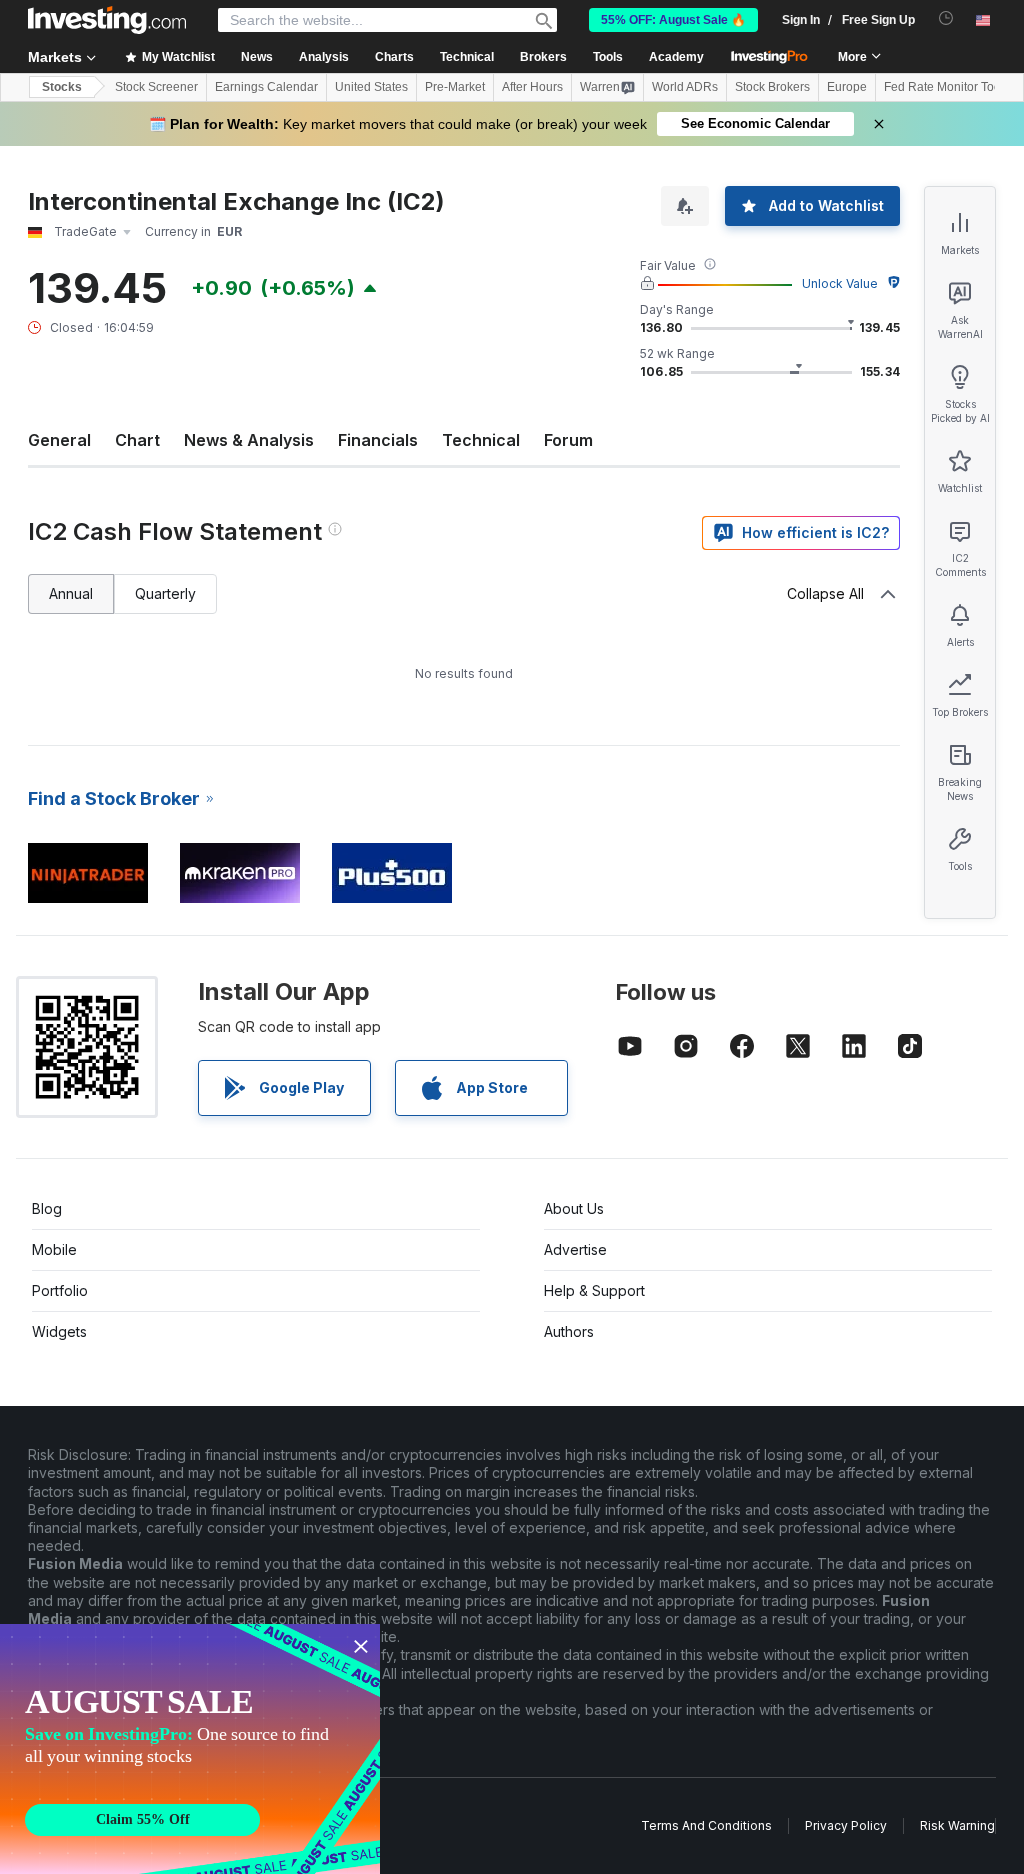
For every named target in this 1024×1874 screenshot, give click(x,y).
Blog (47, 1208)
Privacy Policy (846, 1825)
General (59, 440)
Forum (568, 440)
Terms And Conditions (706, 1825)
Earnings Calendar (266, 87)
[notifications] (946, 18)
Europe (847, 87)
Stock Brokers (772, 87)
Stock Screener (156, 87)
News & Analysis (249, 440)
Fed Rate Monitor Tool (944, 87)
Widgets (59, 1331)
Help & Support (594, 1290)
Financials (378, 440)
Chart (137, 440)
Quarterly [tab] (165, 593)
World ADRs (685, 87)
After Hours (532, 87)
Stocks (62, 87)
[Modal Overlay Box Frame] (190, 1749)
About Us (574, 1208)
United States (371, 87)
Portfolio (60, 1290)
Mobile (54, 1249)
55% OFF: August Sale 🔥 (673, 20)
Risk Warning (957, 1825)
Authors (569, 1331)
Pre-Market (455, 87)
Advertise (575, 1249)
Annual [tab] (71, 593)
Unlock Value (840, 283)
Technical (481, 440)
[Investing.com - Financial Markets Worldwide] (107, 20)
